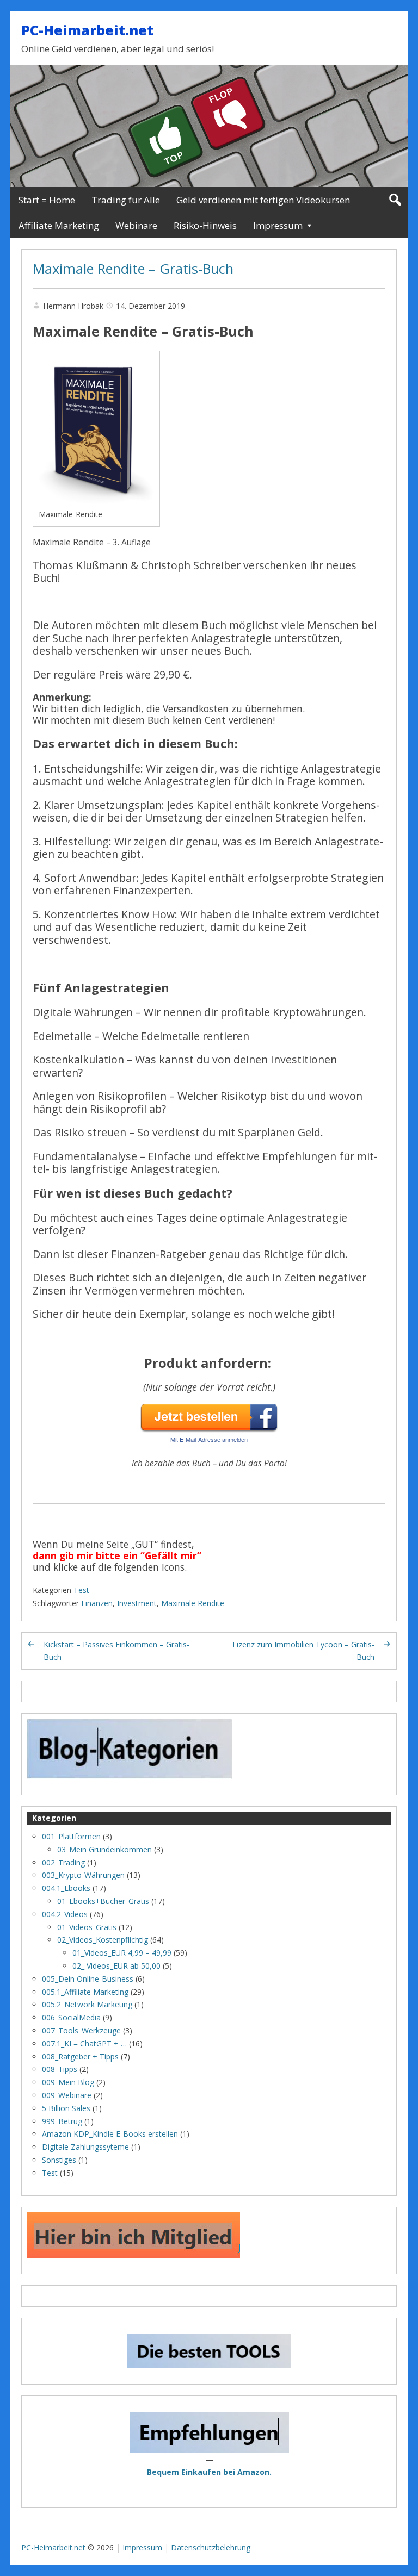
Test (81, 1590)
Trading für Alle (126, 200)
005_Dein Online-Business (88, 1979)
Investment (137, 1603)
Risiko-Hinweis (205, 225)
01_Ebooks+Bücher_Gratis (103, 1901)
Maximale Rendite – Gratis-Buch (133, 269)
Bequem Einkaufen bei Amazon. (209, 2472)
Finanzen (97, 1603)
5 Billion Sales (66, 2108)
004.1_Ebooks (66, 1888)
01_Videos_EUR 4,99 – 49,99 (122, 1953)
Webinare (136, 225)
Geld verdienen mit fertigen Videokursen (263, 200)
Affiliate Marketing (59, 225)
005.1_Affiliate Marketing (85, 1992)
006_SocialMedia (71, 2017)
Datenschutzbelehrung (211, 2547)
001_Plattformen (71, 1836)
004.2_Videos (65, 1914)
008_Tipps (60, 2069)
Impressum (278, 225)
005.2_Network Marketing (87, 2004)
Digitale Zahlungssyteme (85, 2147)
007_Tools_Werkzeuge (81, 2030)
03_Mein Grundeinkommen (104, 1849)
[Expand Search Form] (395, 200)
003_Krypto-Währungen (83, 1875)
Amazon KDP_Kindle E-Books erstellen (110, 2134)
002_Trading (63, 1862)
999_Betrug (62, 2121)
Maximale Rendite (193, 1603)
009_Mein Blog (68, 2082)
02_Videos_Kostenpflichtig (103, 1940)
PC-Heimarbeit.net (87, 30)
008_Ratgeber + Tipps (80, 2057)
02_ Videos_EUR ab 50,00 (116, 1966)
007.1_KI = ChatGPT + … (84, 2043)
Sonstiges (59, 2160)
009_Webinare (67, 2095)
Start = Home (47, 200)
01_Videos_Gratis (87, 1927)
